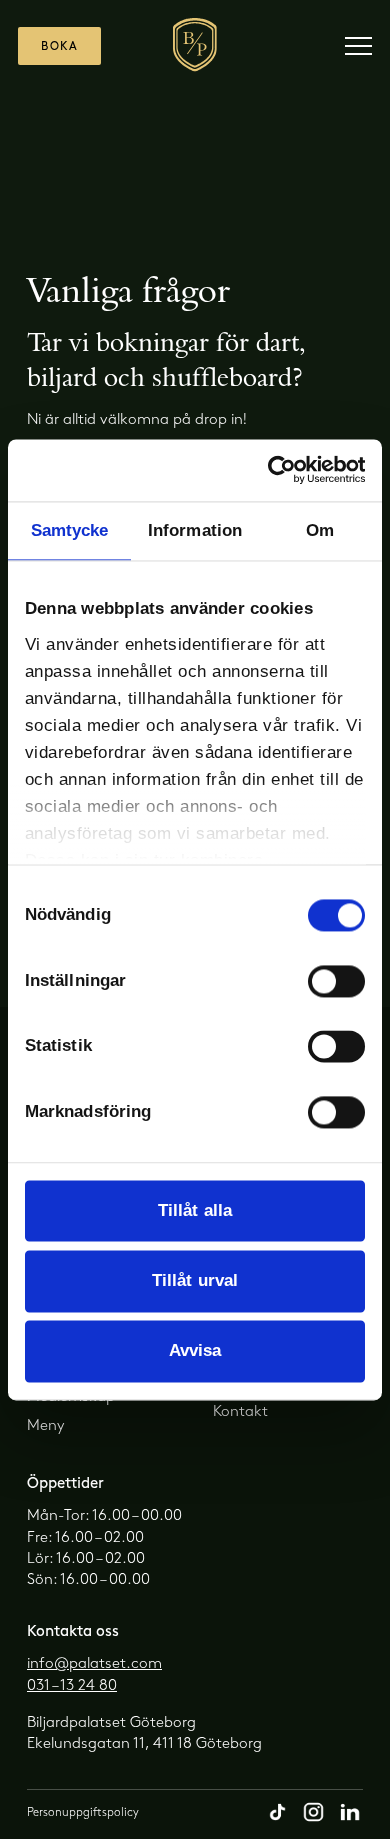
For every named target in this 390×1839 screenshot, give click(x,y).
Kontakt (240, 1412)
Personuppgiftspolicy (83, 1812)
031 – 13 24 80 (72, 1686)
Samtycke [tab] (70, 530)
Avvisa (195, 1350)
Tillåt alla (195, 1210)
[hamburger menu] (358, 46)
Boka (59, 46)
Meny (45, 1426)
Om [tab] (320, 530)
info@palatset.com (94, 1664)
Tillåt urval (195, 1280)
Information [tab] (195, 530)
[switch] (336, 981)
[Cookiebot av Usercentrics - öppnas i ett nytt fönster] (279, 470)
